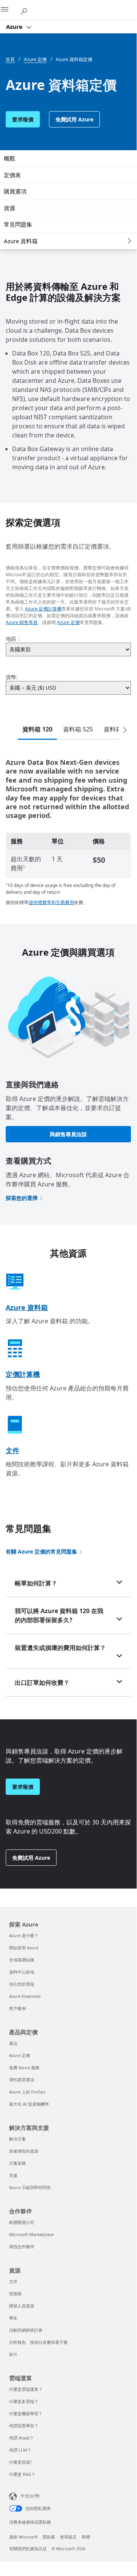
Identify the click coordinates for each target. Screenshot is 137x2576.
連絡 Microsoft (23, 2537)
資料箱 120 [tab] (37, 729)
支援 (13, 2175)
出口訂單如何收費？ (42, 1683)
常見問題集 (18, 224)
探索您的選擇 (22, 1198)
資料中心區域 (22, 1972)
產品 (13, 2043)
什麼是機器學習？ (26, 2413)
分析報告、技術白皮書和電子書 (38, 2342)
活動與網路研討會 (26, 2330)
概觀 (9, 158)
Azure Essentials (25, 1996)
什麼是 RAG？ (22, 2474)
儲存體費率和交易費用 (51, 902)
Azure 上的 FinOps (27, 2092)
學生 (13, 2318)
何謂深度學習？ (24, 2426)
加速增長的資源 (24, 2151)
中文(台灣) (30, 2496)
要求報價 (23, 119)
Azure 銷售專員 (22, 622)
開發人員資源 (22, 2306)
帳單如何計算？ (36, 1583)
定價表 (12, 175)
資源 (9, 208)
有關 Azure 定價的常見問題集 (41, 1551)
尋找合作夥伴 (22, 2247)
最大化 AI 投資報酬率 (29, 2104)
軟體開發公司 (22, 2222)
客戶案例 (17, 2008)
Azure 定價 (68, 622)
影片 (13, 2354)
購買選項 (15, 191)
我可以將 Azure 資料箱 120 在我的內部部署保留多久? (59, 1615)
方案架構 (17, 2163)
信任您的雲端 (22, 1984)
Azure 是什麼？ (24, 1935)
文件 (13, 1450)
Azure (15, 27)
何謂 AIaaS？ (21, 2438)
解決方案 (17, 2139)
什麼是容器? (20, 2462)
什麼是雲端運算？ (26, 2389)
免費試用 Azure (74, 119)
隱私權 (49, 2537)
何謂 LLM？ (20, 2450)
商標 (86, 2537)
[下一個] (125, 730)
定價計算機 (23, 1374)
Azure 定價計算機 (43, 609)
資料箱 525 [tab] (78, 729)
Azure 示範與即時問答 (30, 2187)
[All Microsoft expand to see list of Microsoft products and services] (9, 10)
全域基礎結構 (22, 1960)
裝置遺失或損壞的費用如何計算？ (60, 1648)
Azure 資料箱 (21, 241)
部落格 (15, 2294)
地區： (14, 639)
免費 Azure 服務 (24, 2067)
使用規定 (68, 2537)
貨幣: (12, 677)
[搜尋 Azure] (27, 10)
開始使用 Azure (24, 1948)
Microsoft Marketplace (31, 2234)
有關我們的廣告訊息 (28, 2548)
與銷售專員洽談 (68, 1134)
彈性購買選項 (22, 2080)
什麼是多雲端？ (24, 2401)
